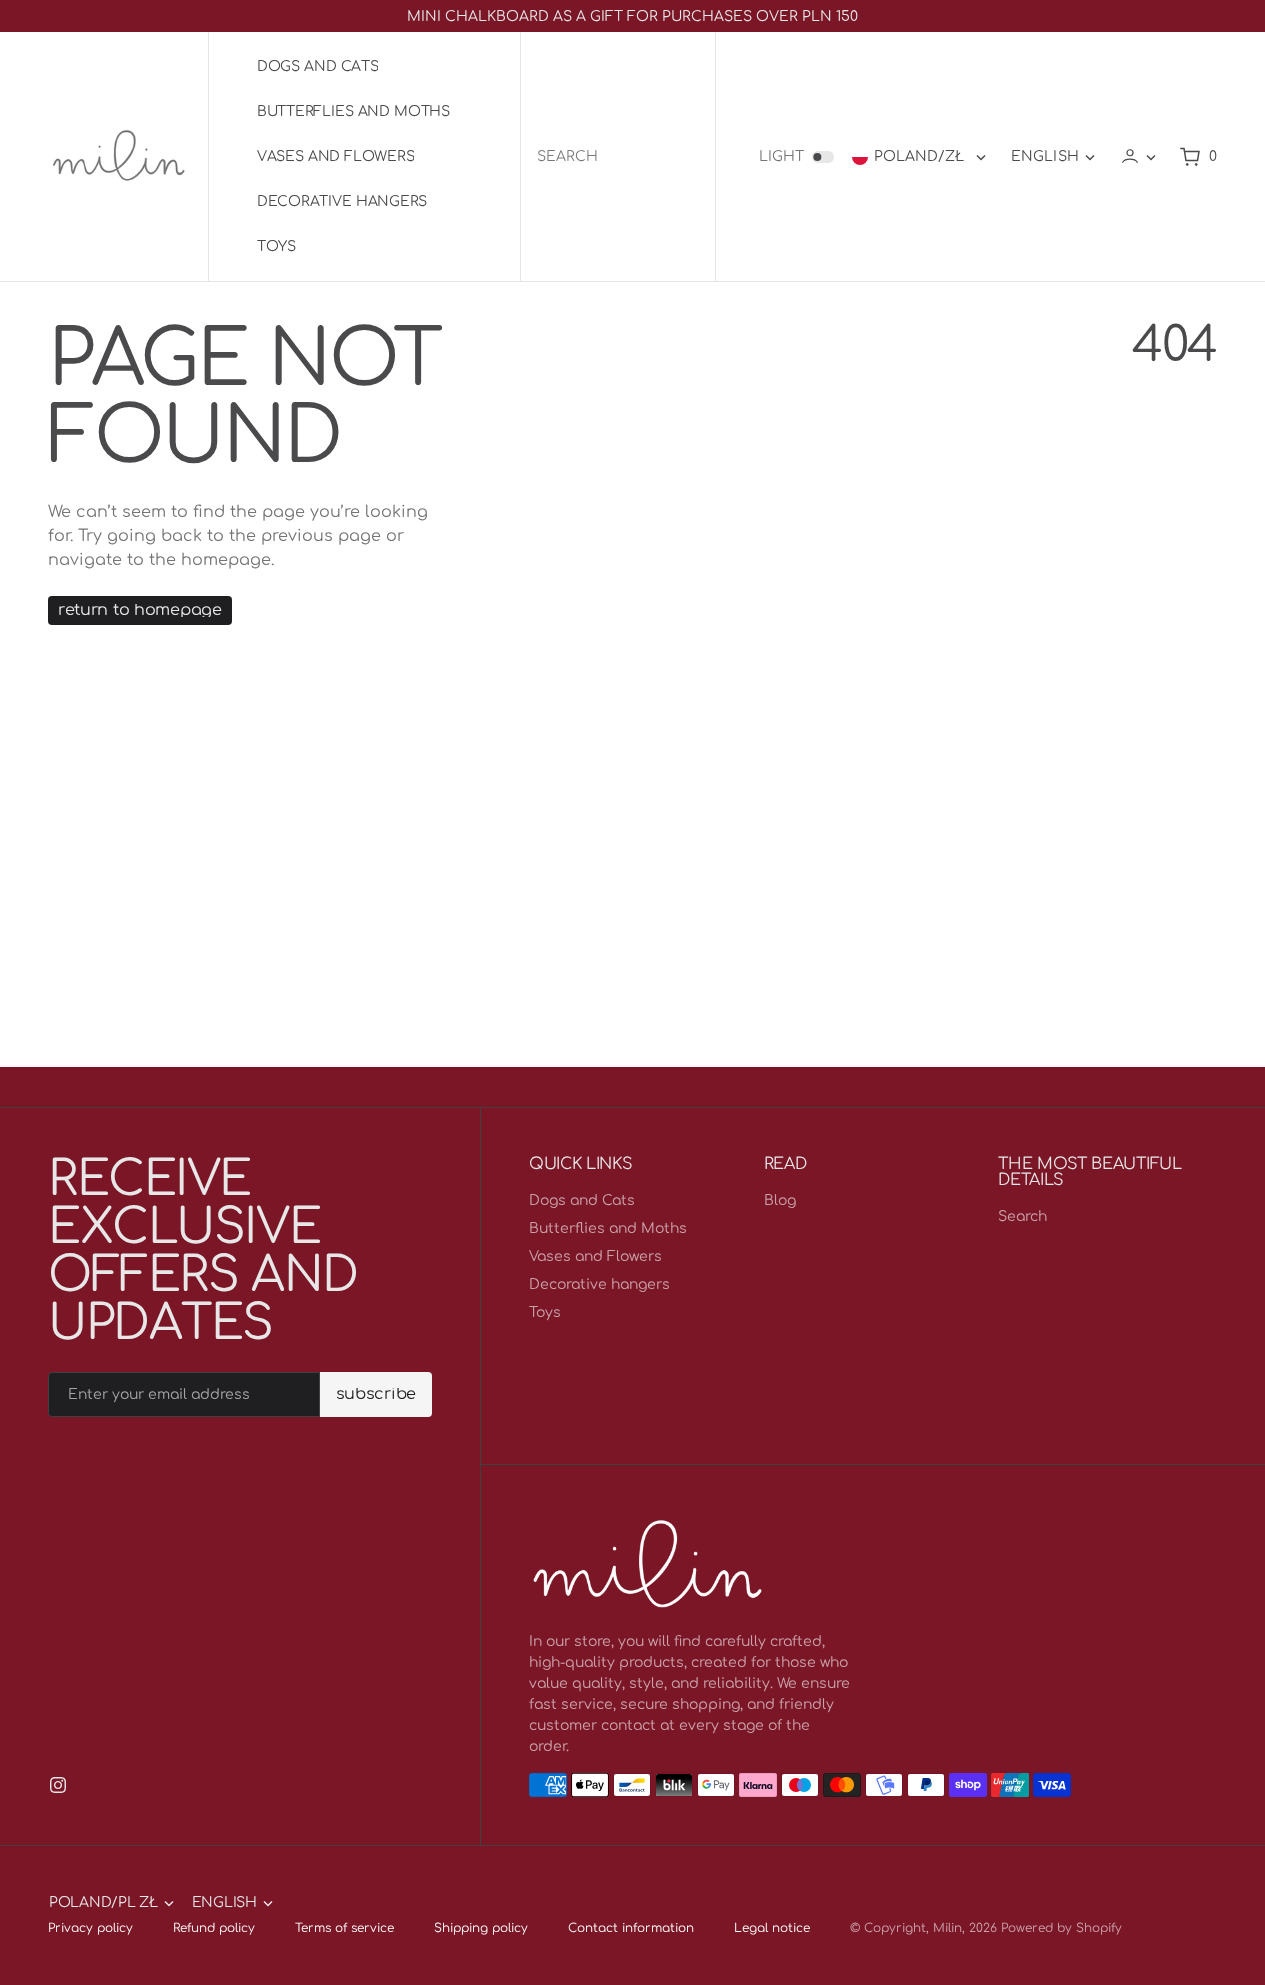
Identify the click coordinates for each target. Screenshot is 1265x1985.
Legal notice (772, 1928)
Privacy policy (90, 1928)
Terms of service (344, 1928)
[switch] (823, 157)
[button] (1138, 156)
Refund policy (214, 1928)
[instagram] (58, 1785)
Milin (947, 1928)
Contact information (631, 1928)
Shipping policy (481, 1928)
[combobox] (618, 156)
